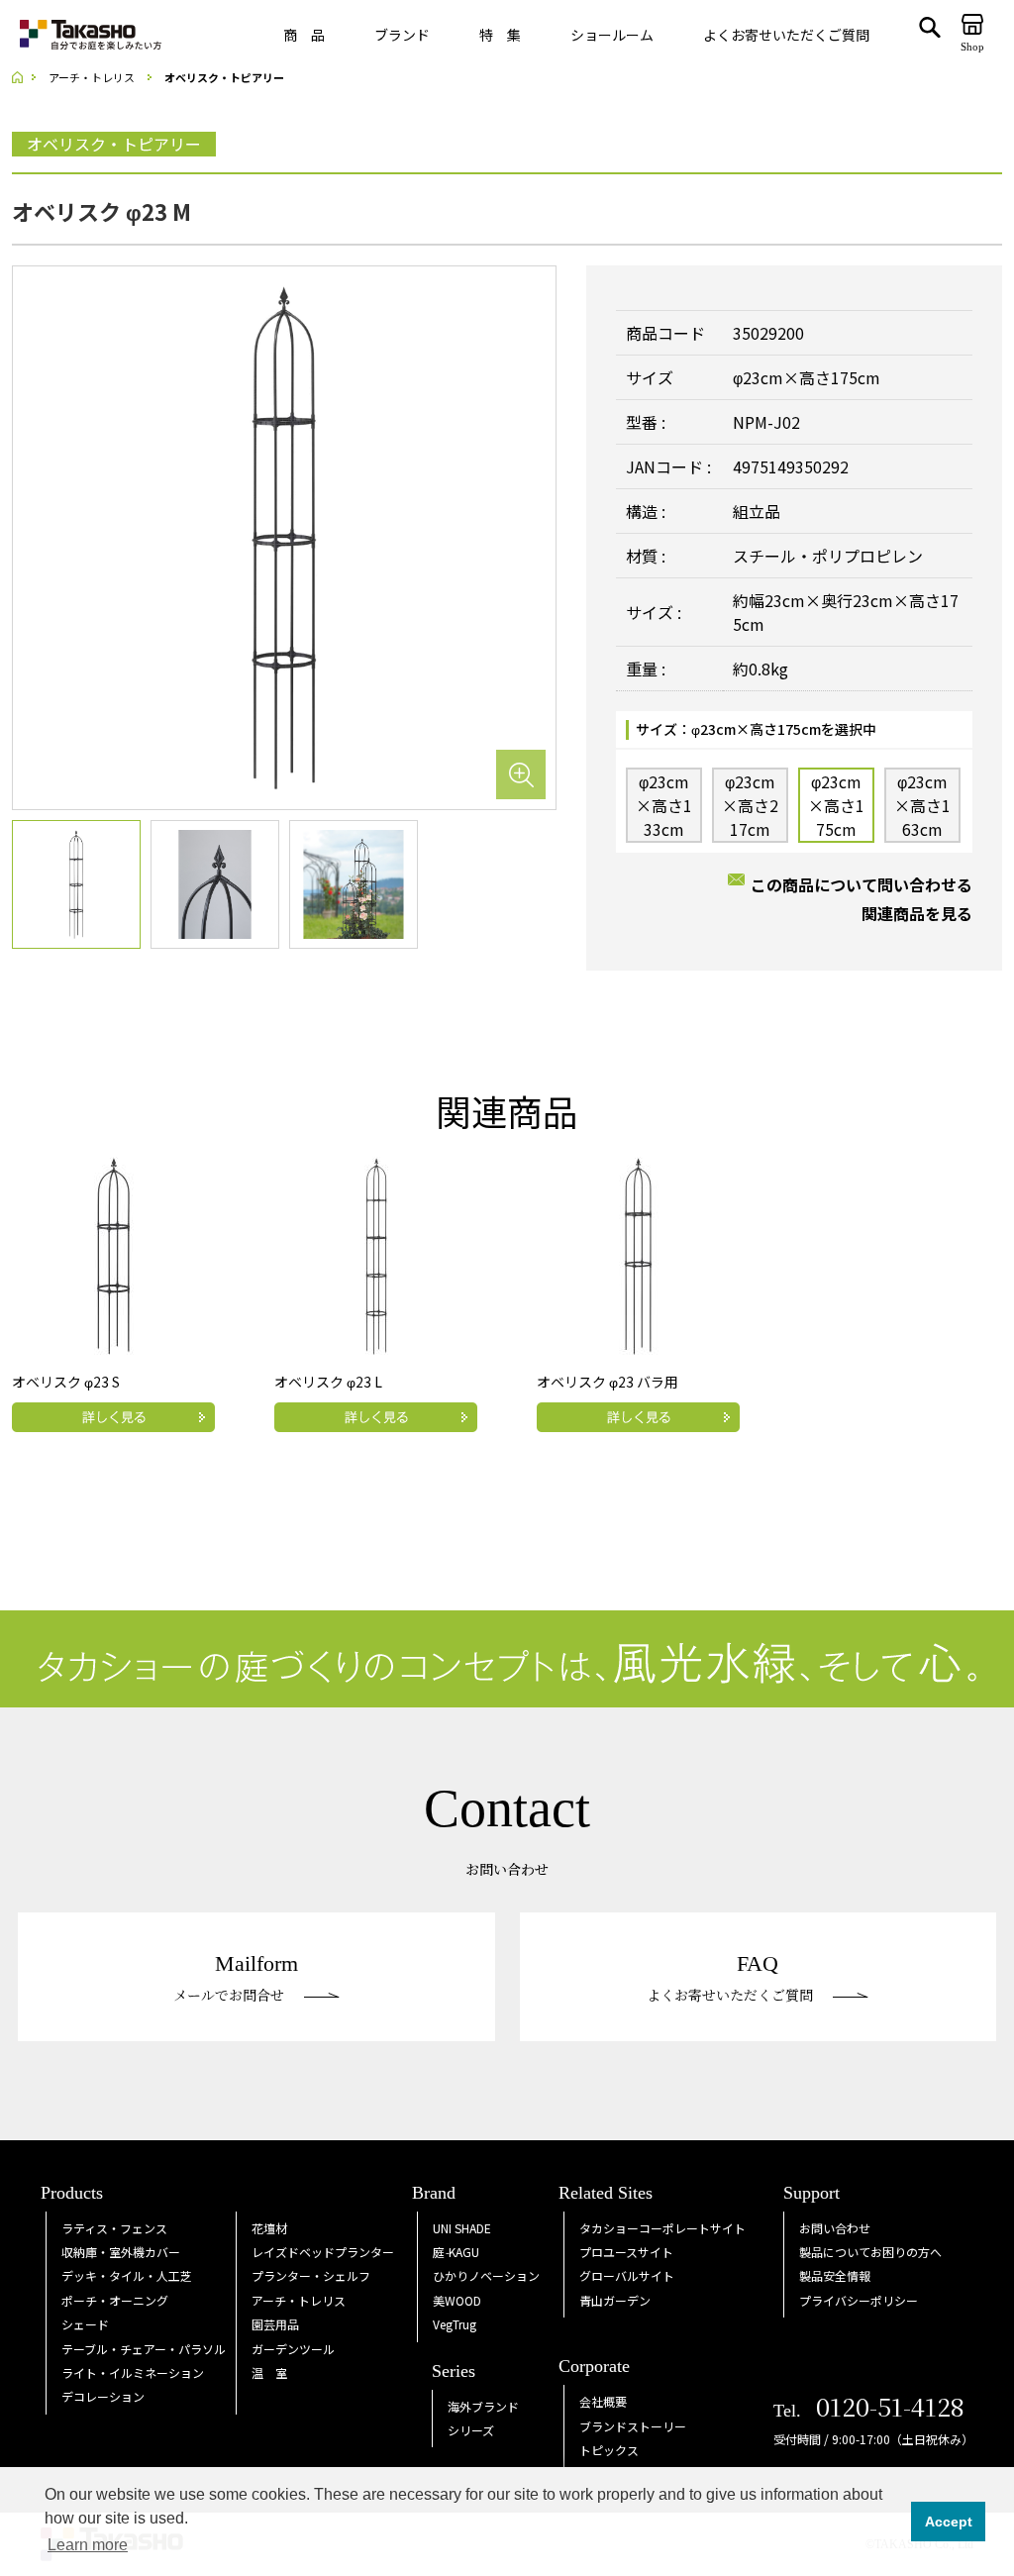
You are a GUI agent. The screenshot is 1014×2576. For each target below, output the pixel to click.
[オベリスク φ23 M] (284, 536)
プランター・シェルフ (311, 2275)
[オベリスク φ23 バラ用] (639, 1253)
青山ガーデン (615, 2300)
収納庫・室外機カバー (121, 2252)
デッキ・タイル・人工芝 (127, 2275)
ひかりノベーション (486, 2275)
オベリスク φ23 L (328, 1382)
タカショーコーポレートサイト (662, 2228)
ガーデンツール (293, 2349)
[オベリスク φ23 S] (114, 1253)
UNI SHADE (462, 2228)
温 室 (269, 2372)
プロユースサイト (626, 2252)
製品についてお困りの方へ (870, 2252)
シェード (85, 2324)
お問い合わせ (835, 2228)
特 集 (500, 35)
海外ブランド (483, 2406)
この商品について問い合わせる (862, 884)
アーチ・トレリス (299, 2300)
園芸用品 (275, 2324)
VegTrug (455, 2324)
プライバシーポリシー (859, 2300)
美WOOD (457, 2300)
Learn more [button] (88, 2545)
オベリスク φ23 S (66, 1382)
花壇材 (269, 2228)
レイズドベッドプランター (323, 2252)
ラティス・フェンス (114, 2228)
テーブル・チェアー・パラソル (144, 2349)
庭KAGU (456, 2252)
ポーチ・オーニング (115, 2300)
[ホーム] (24, 78)
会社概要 (603, 2401)
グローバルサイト (627, 2275)
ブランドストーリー (633, 2426)
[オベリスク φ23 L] (376, 1253)
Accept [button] (949, 2522)
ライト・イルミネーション (133, 2372)
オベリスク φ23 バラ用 (608, 1382)
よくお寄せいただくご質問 (786, 35)
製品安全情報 (835, 2275)
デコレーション (103, 2396)
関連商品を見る (917, 913)
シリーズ (471, 2430)
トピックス (609, 2450)
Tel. (869, 2411)
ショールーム (612, 35)
